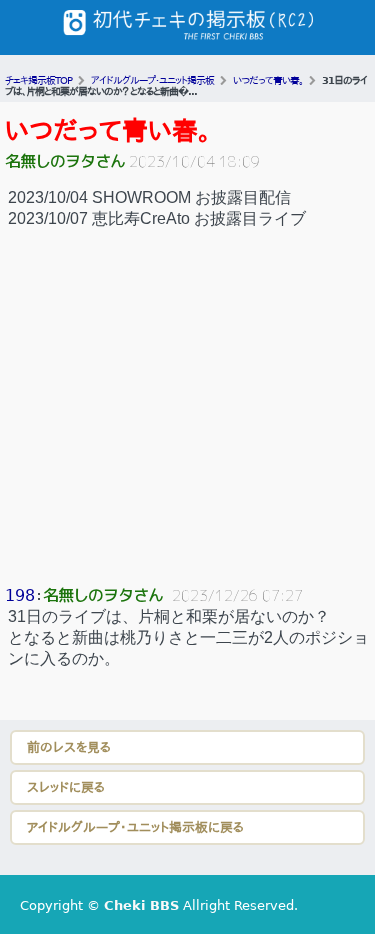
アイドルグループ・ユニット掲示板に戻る (135, 827)
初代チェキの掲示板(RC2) (188, 27)
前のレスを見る (69, 747)
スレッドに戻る (66, 787)
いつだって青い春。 (108, 131)
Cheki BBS (141, 905)
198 (20, 595)
